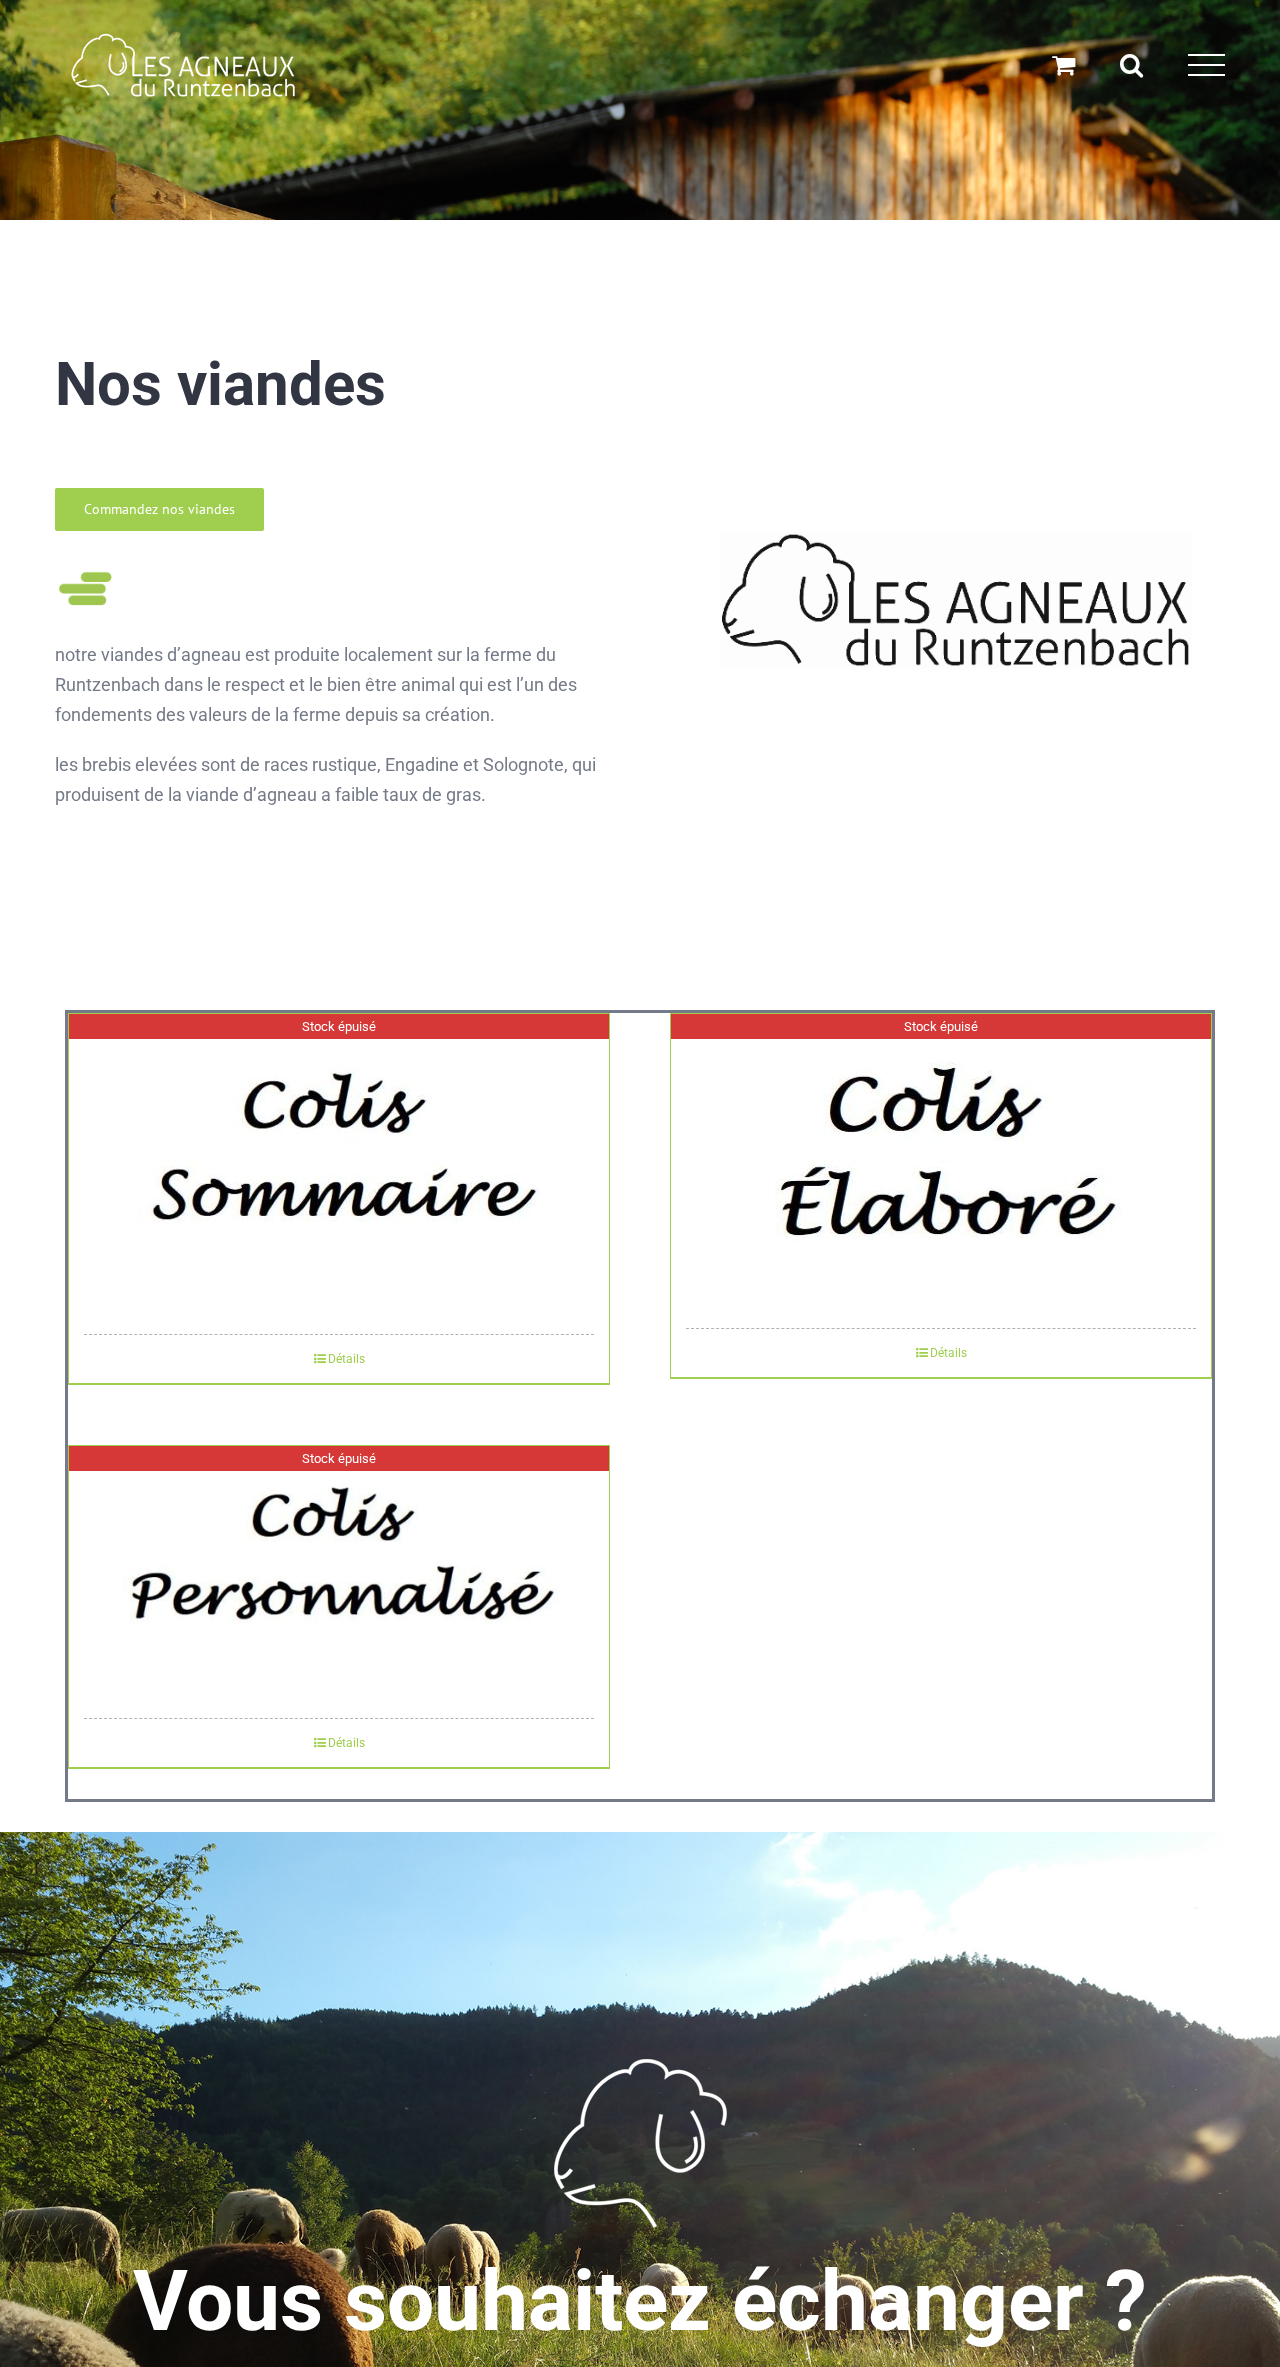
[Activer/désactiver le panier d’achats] (1063, 64)
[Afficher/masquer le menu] (1206, 65)
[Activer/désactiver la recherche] (1131, 64)
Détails (346, 1359)
